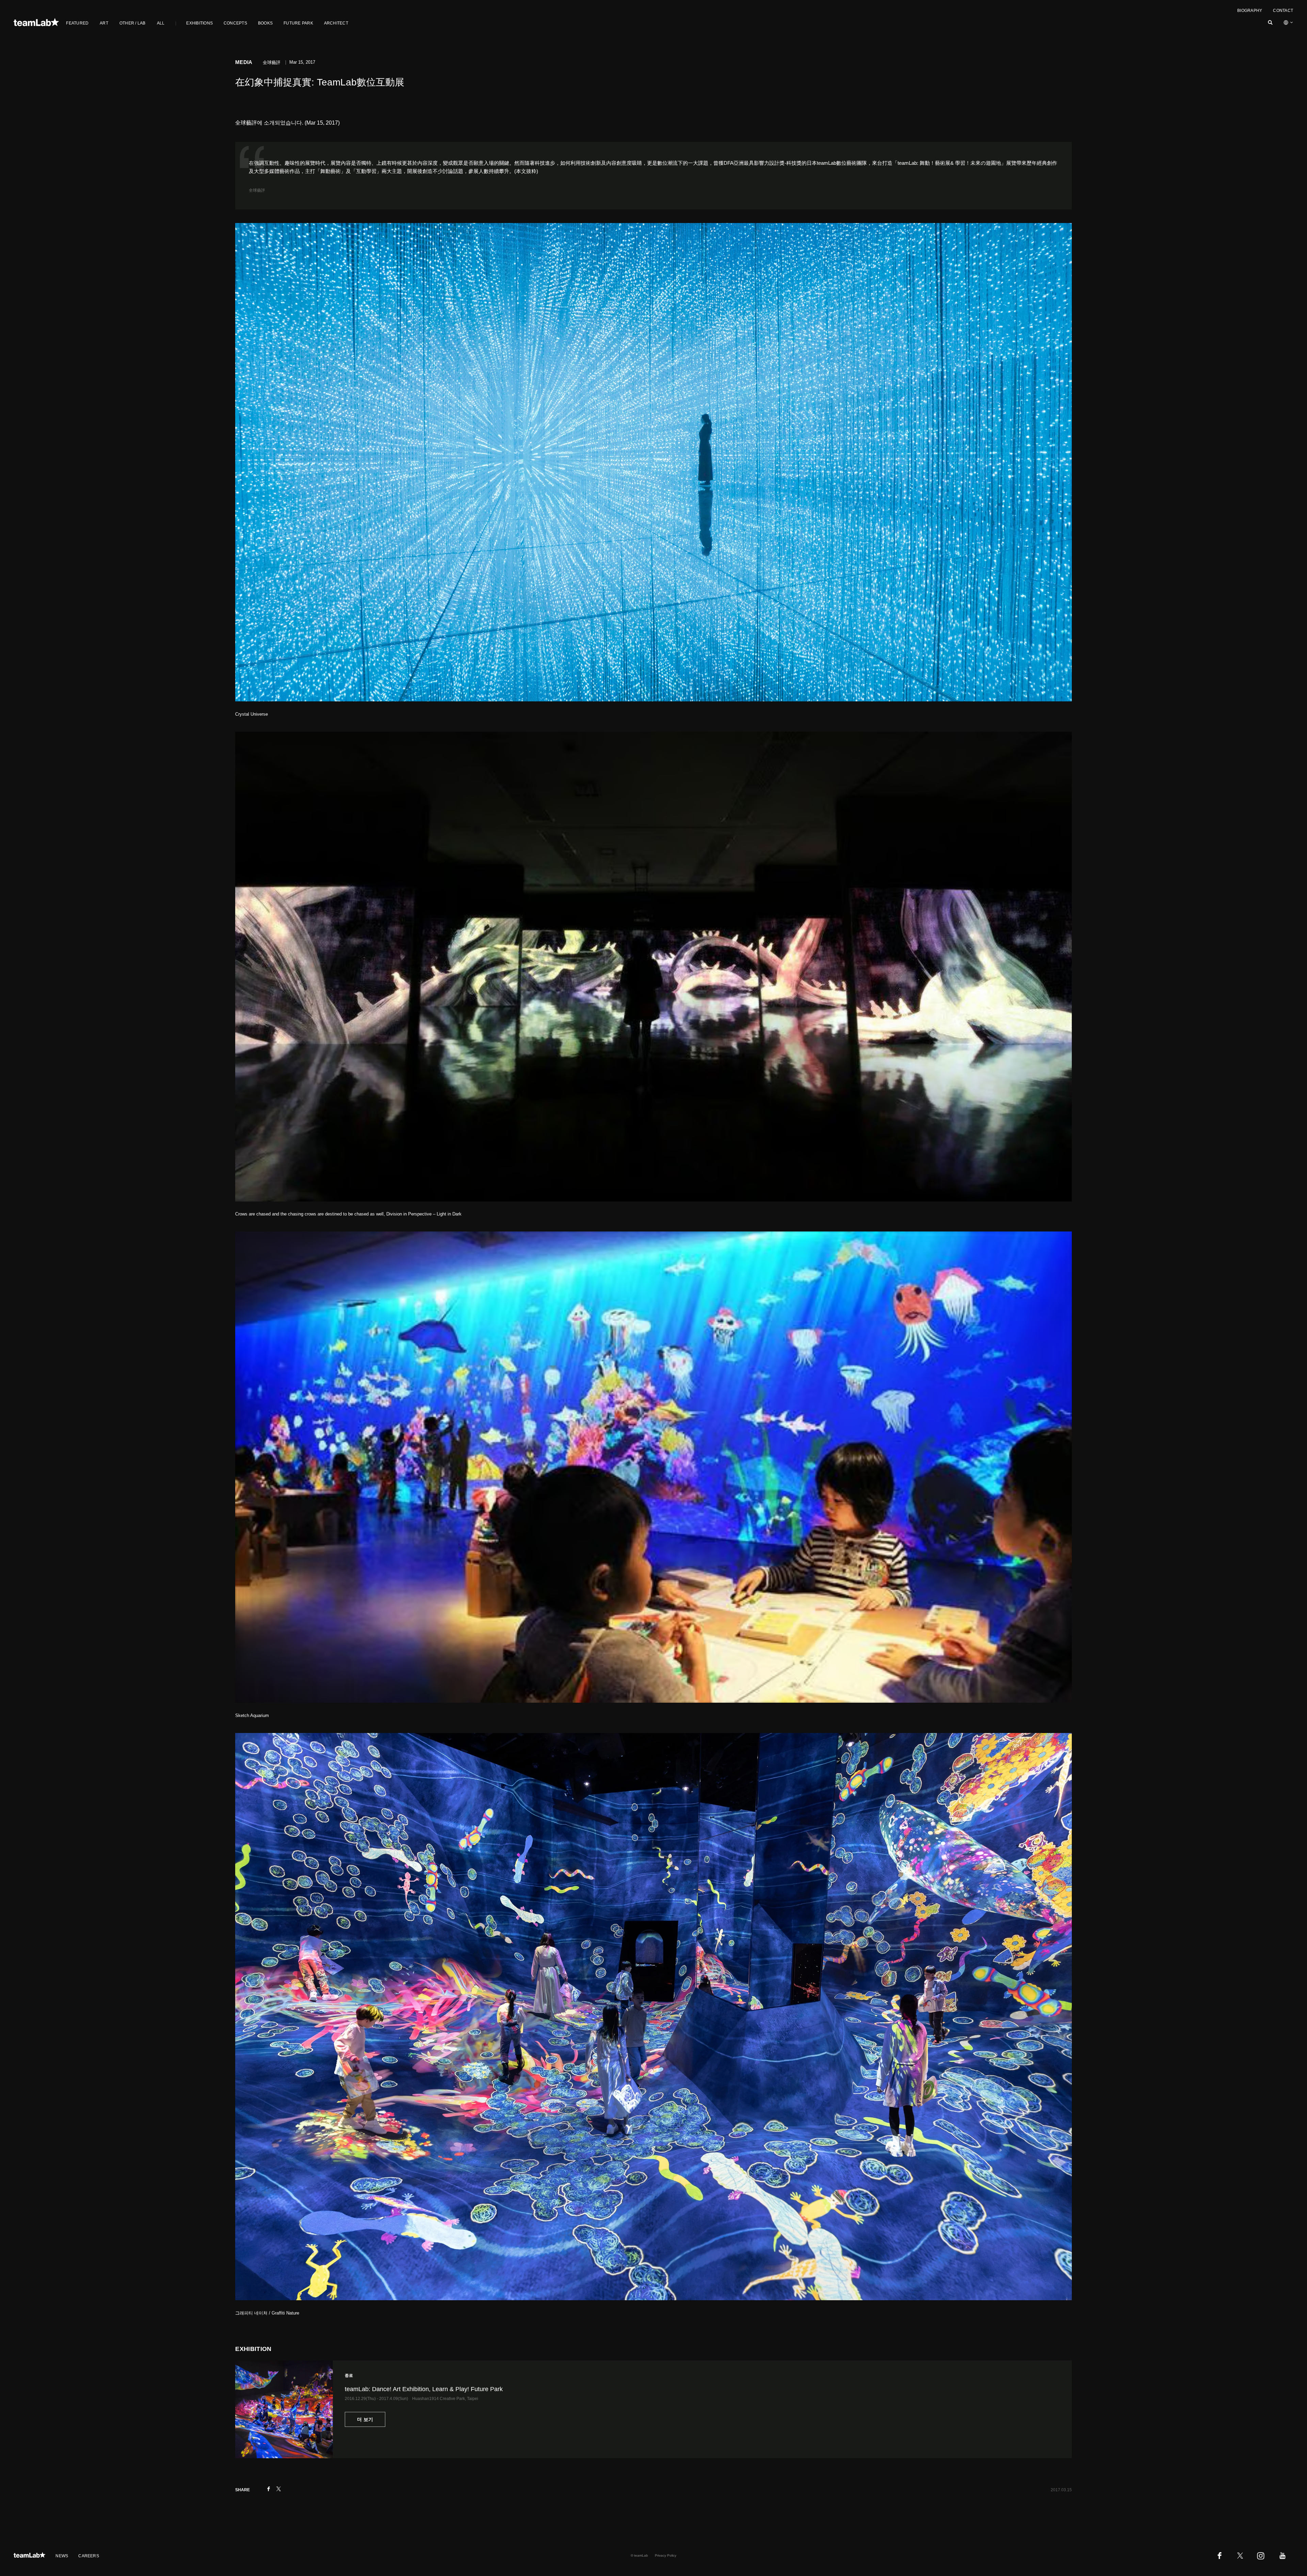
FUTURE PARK (298, 23)
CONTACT (1283, 11)
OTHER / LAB (133, 23)
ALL (161, 23)
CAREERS (89, 2556)
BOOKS (265, 23)
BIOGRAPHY (1250, 11)
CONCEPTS (235, 23)
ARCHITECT (336, 23)
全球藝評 (257, 190)
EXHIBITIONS (199, 23)
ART (104, 23)
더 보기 (365, 2419)
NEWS (62, 2556)
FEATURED (77, 23)
